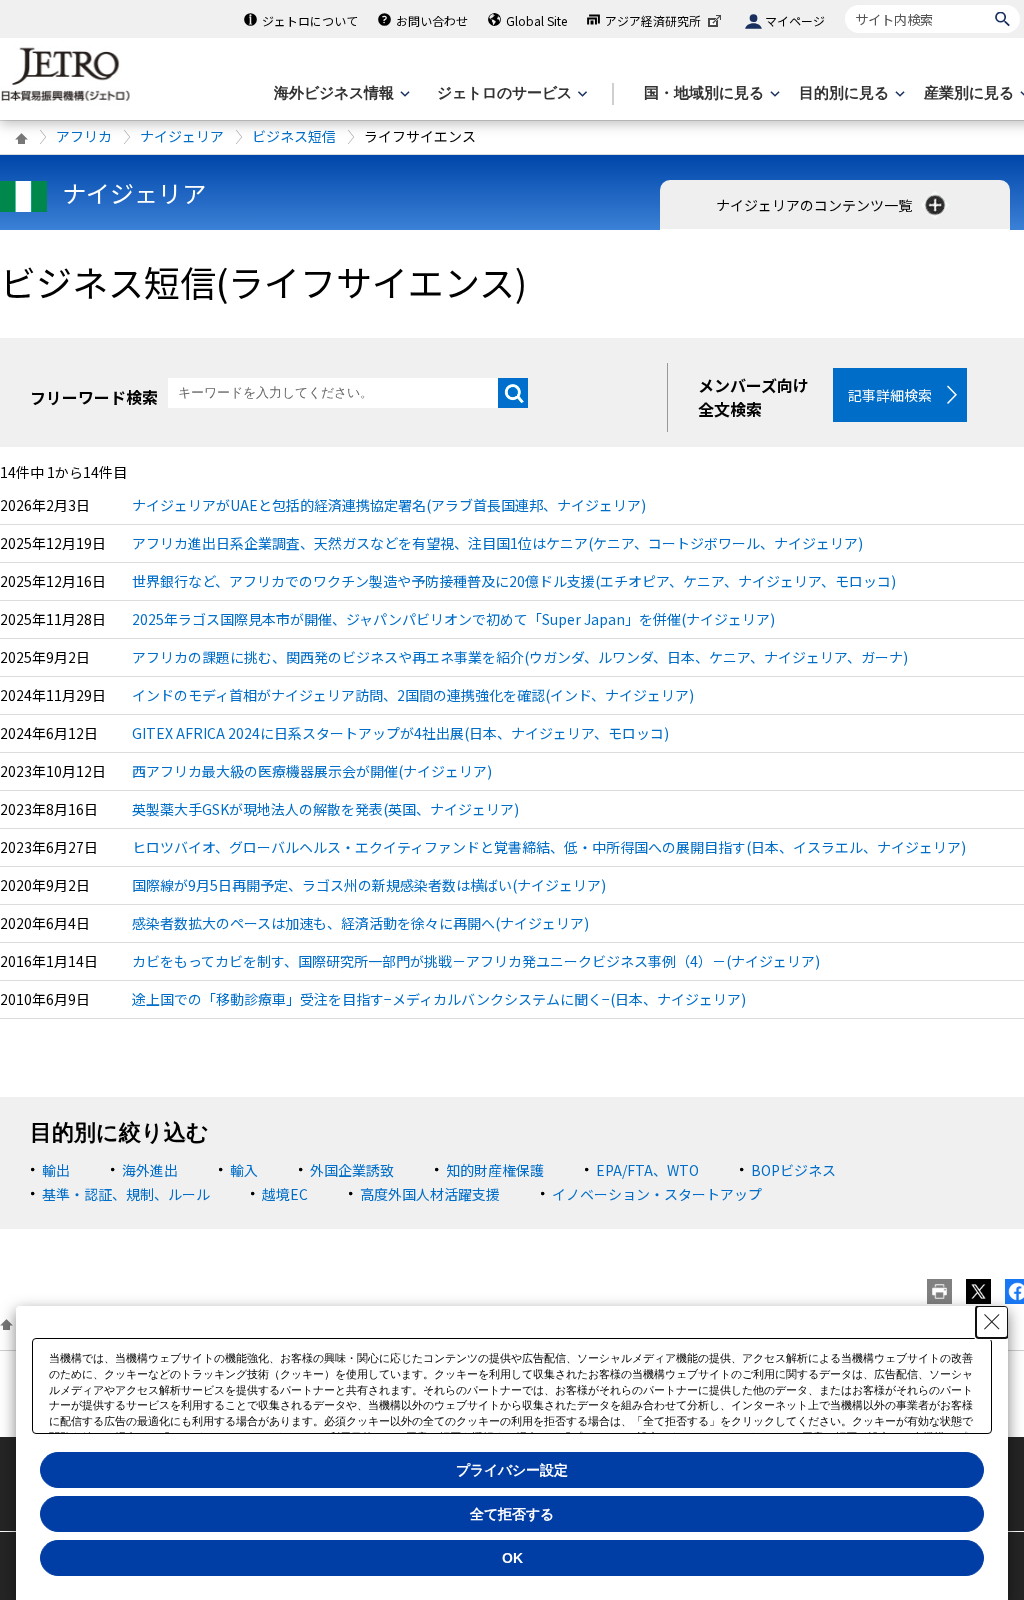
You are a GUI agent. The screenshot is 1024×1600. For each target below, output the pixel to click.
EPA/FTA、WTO (647, 1170)
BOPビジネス (793, 1170)
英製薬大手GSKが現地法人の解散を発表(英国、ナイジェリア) (325, 809)
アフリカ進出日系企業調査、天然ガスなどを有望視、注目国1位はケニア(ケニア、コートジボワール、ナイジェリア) (497, 543)
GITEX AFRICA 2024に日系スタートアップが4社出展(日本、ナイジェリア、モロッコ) (400, 733)
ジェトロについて (310, 20)
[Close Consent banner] (992, 1322)
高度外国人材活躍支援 (430, 1194)
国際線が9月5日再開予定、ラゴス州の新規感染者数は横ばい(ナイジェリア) (369, 885)
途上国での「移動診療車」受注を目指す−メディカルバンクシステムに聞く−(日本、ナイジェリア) (439, 999)
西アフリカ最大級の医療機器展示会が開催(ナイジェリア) (312, 771)
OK (512, 1558)
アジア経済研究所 (653, 20)
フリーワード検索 (94, 397)
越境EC (285, 1194)
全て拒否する (512, 1514)
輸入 (244, 1170)
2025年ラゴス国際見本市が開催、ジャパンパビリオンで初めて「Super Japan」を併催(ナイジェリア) (453, 619)
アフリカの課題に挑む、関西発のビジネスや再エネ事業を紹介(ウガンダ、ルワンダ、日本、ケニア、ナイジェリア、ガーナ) (520, 657)
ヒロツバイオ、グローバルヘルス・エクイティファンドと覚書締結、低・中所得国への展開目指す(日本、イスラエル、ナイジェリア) (549, 847)
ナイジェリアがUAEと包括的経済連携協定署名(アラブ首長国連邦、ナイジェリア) (389, 505)
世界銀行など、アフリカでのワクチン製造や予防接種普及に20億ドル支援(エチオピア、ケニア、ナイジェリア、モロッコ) (514, 581)
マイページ (795, 20)
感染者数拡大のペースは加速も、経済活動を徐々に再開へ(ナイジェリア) (360, 923)
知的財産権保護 (495, 1170)
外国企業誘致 (352, 1170)
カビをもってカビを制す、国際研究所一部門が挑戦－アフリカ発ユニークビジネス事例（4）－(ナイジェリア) (476, 961)
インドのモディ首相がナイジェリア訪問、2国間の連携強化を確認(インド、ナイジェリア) (413, 695)
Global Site (536, 20)
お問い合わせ (432, 20)
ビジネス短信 (294, 136)
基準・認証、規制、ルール (126, 1194)
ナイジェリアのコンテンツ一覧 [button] (815, 205)
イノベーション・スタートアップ (657, 1194)
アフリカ (84, 136)
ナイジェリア (182, 136)
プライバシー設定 (512, 1470)
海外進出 (150, 1170)
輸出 (56, 1170)
